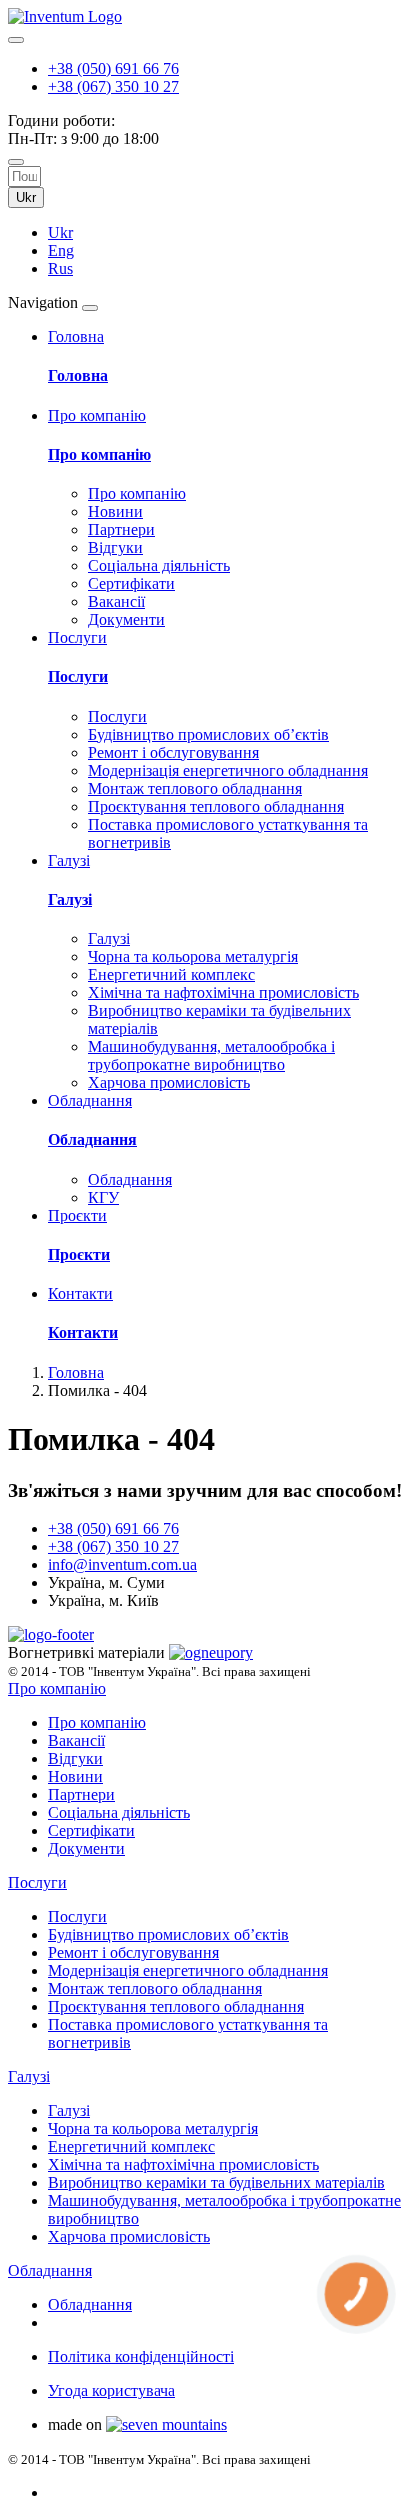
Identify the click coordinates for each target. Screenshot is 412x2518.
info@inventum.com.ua (122, 1564)
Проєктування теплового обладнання (216, 806)
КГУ (103, 1197)
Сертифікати (131, 583)
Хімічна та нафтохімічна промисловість (223, 992)
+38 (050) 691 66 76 (113, 68)
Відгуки (115, 547)
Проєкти (79, 1254)
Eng (61, 250)
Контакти (83, 1332)
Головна (78, 375)
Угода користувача (111, 2390)
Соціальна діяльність (159, 565)
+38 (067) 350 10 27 (113, 86)
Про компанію (99, 454)
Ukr (26, 197)
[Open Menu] (90, 308)
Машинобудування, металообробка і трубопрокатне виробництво (211, 1055)
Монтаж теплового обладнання (195, 788)
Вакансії (116, 601)
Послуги (78, 676)
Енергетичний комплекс (171, 974)
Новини (115, 511)
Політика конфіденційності (141, 2356)
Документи (126, 619)
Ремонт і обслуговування (173, 752)
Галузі (70, 899)
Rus (60, 268)
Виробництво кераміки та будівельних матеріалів (216, 2182)
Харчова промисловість (169, 1082)
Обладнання (92, 1139)
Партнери (121, 529)
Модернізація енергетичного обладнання (228, 770)
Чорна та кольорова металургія (193, 956)
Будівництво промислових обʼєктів (208, 734)
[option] (226, 233)
